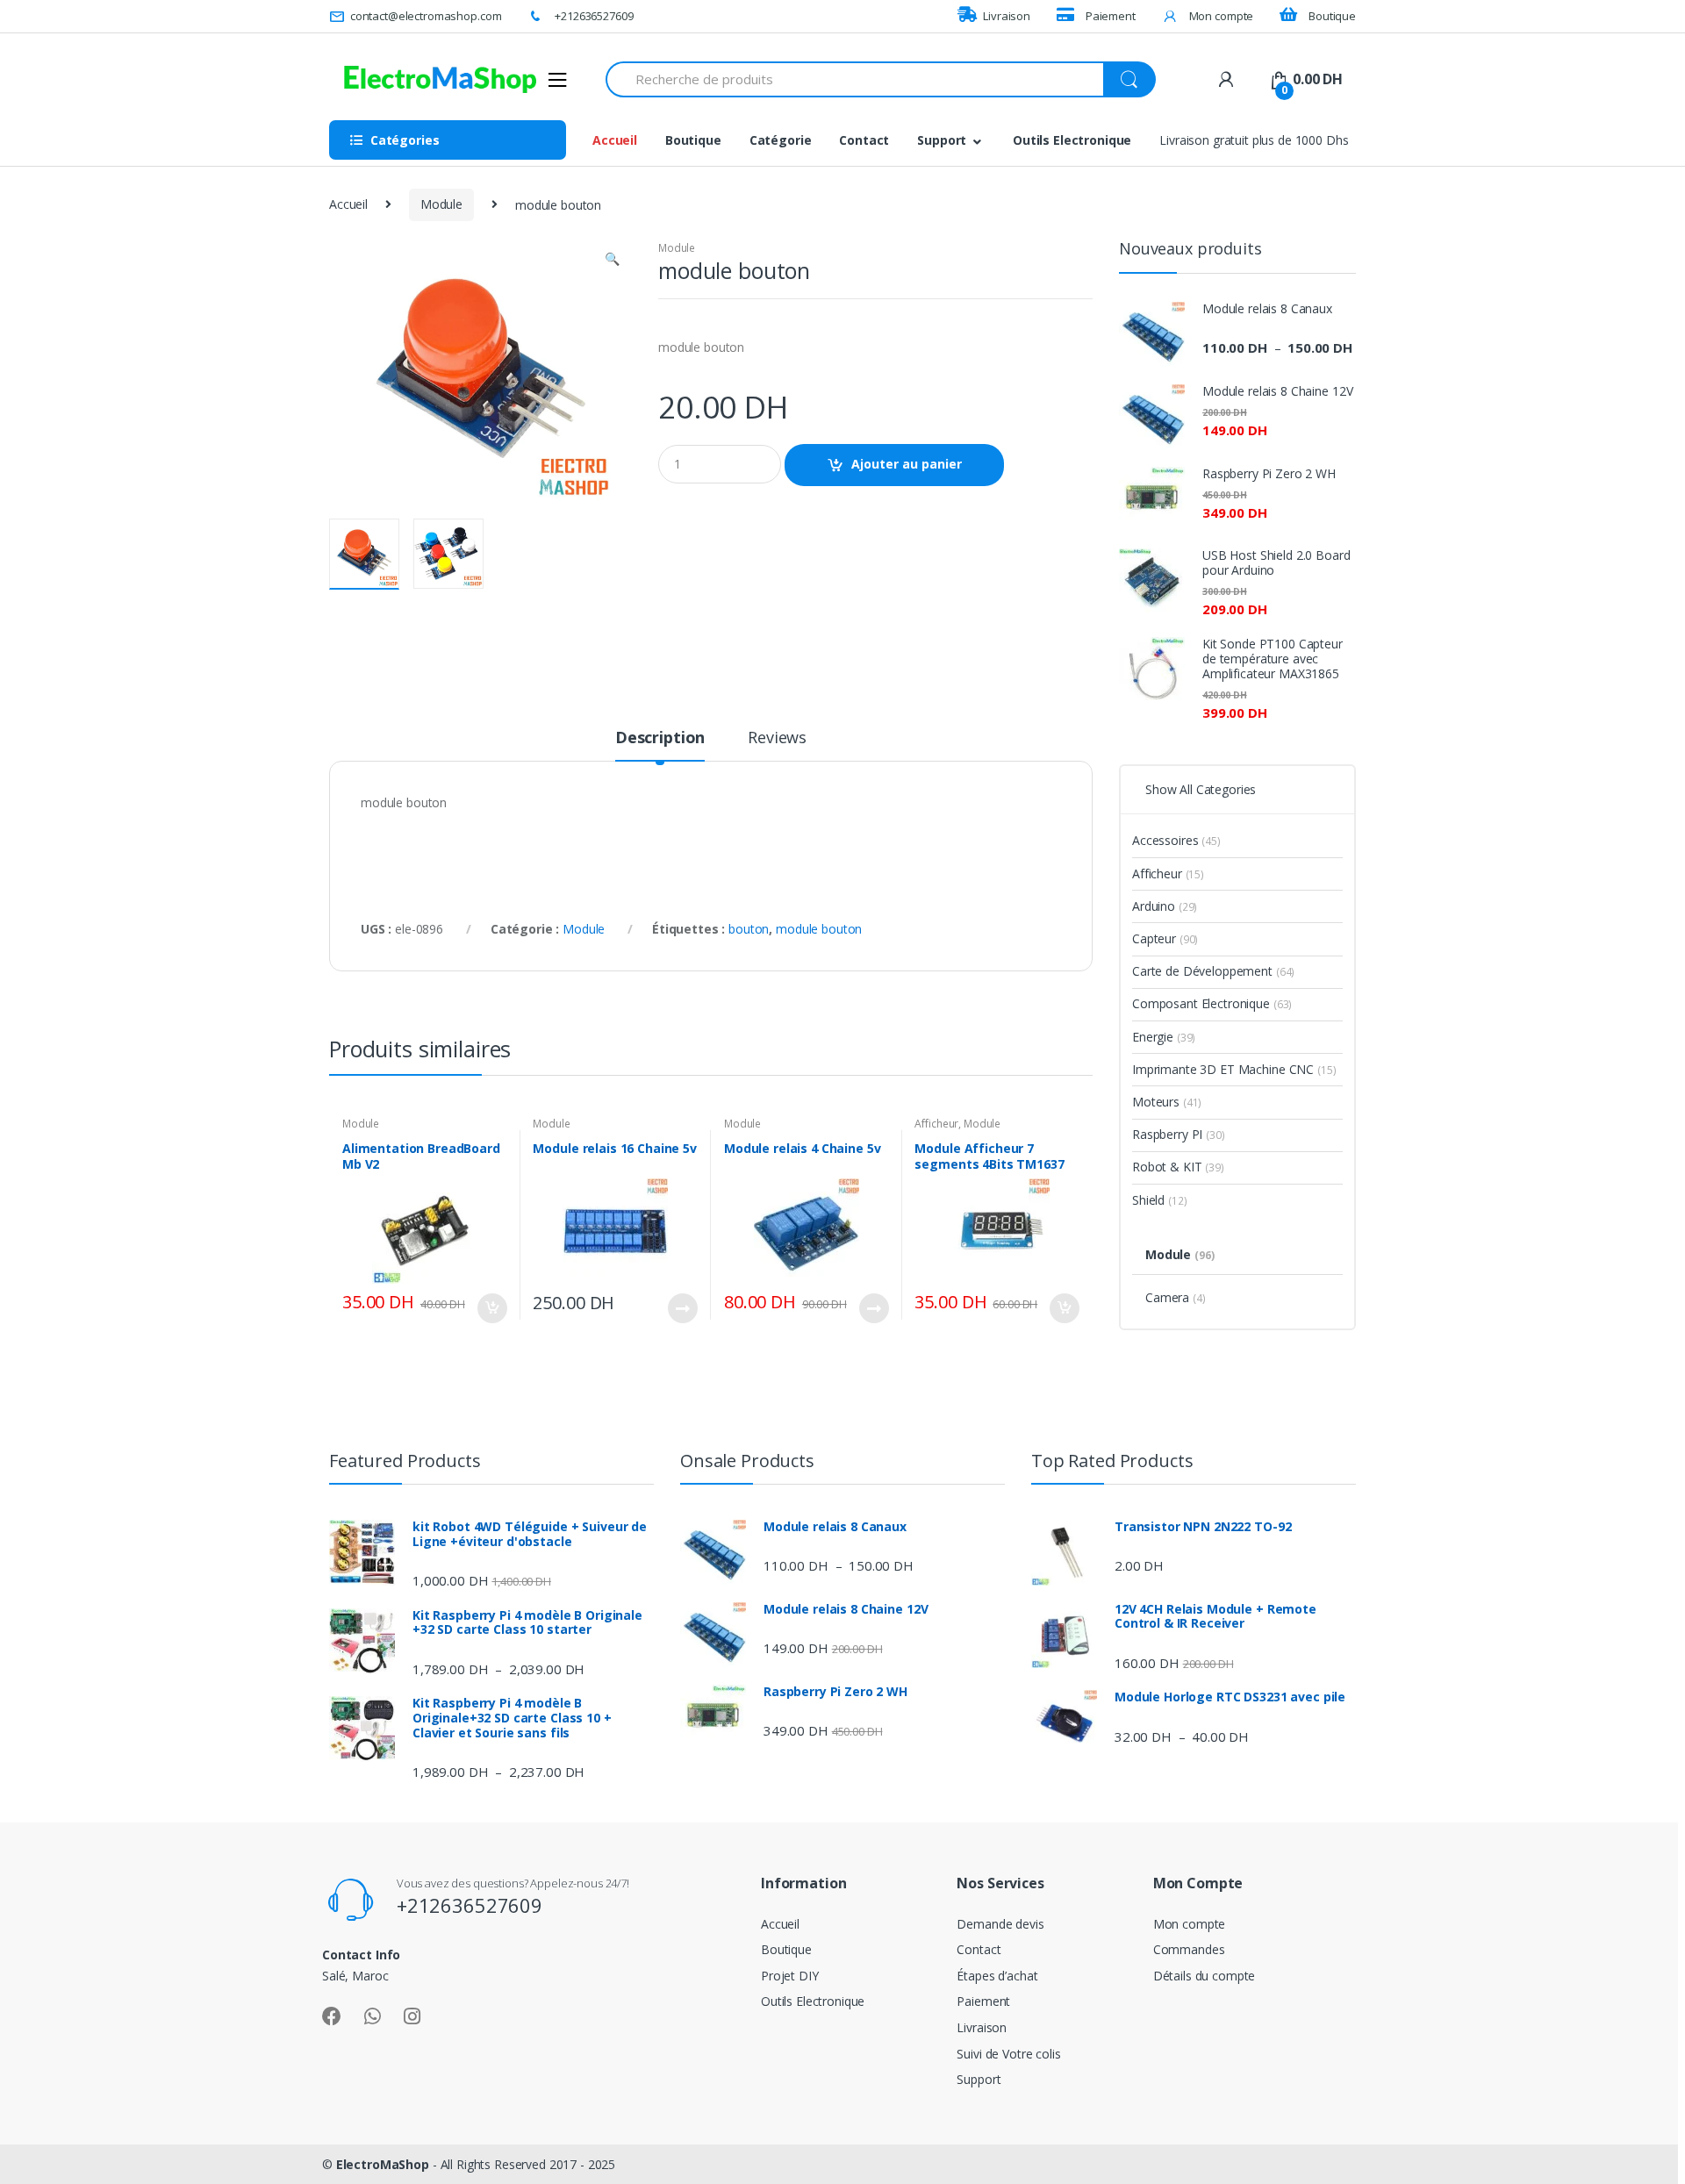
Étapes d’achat (997, 1976)
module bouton (819, 929)
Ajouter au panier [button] (491, 1308)
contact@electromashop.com (426, 16)
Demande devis (1000, 1924)
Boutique (1332, 16)
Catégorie (781, 140)
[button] (612, 261)
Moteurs (1167, 1102)
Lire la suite (682, 1308)
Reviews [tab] (777, 738)
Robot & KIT (1178, 1167)
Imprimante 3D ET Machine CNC (1234, 1069)
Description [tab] (660, 738)
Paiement (1111, 16)
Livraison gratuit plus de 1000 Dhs (1254, 140)
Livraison (1007, 16)
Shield (1159, 1200)
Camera (1176, 1297)
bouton (749, 929)
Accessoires (1176, 840)
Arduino (1165, 906)
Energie (1164, 1037)
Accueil (615, 140)
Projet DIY (790, 1976)
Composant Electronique (1212, 1003)
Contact (864, 140)
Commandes (1189, 1949)
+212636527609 (594, 16)
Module (441, 204)
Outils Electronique (1072, 140)
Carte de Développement (1213, 971)
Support (942, 140)
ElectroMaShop (384, 2164)
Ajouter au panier (907, 464)
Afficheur (936, 1124)
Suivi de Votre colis (1008, 2054)
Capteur (1165, 938)
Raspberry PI (1179, 1134)
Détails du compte (1205, 1976)
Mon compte (1221, 16)
